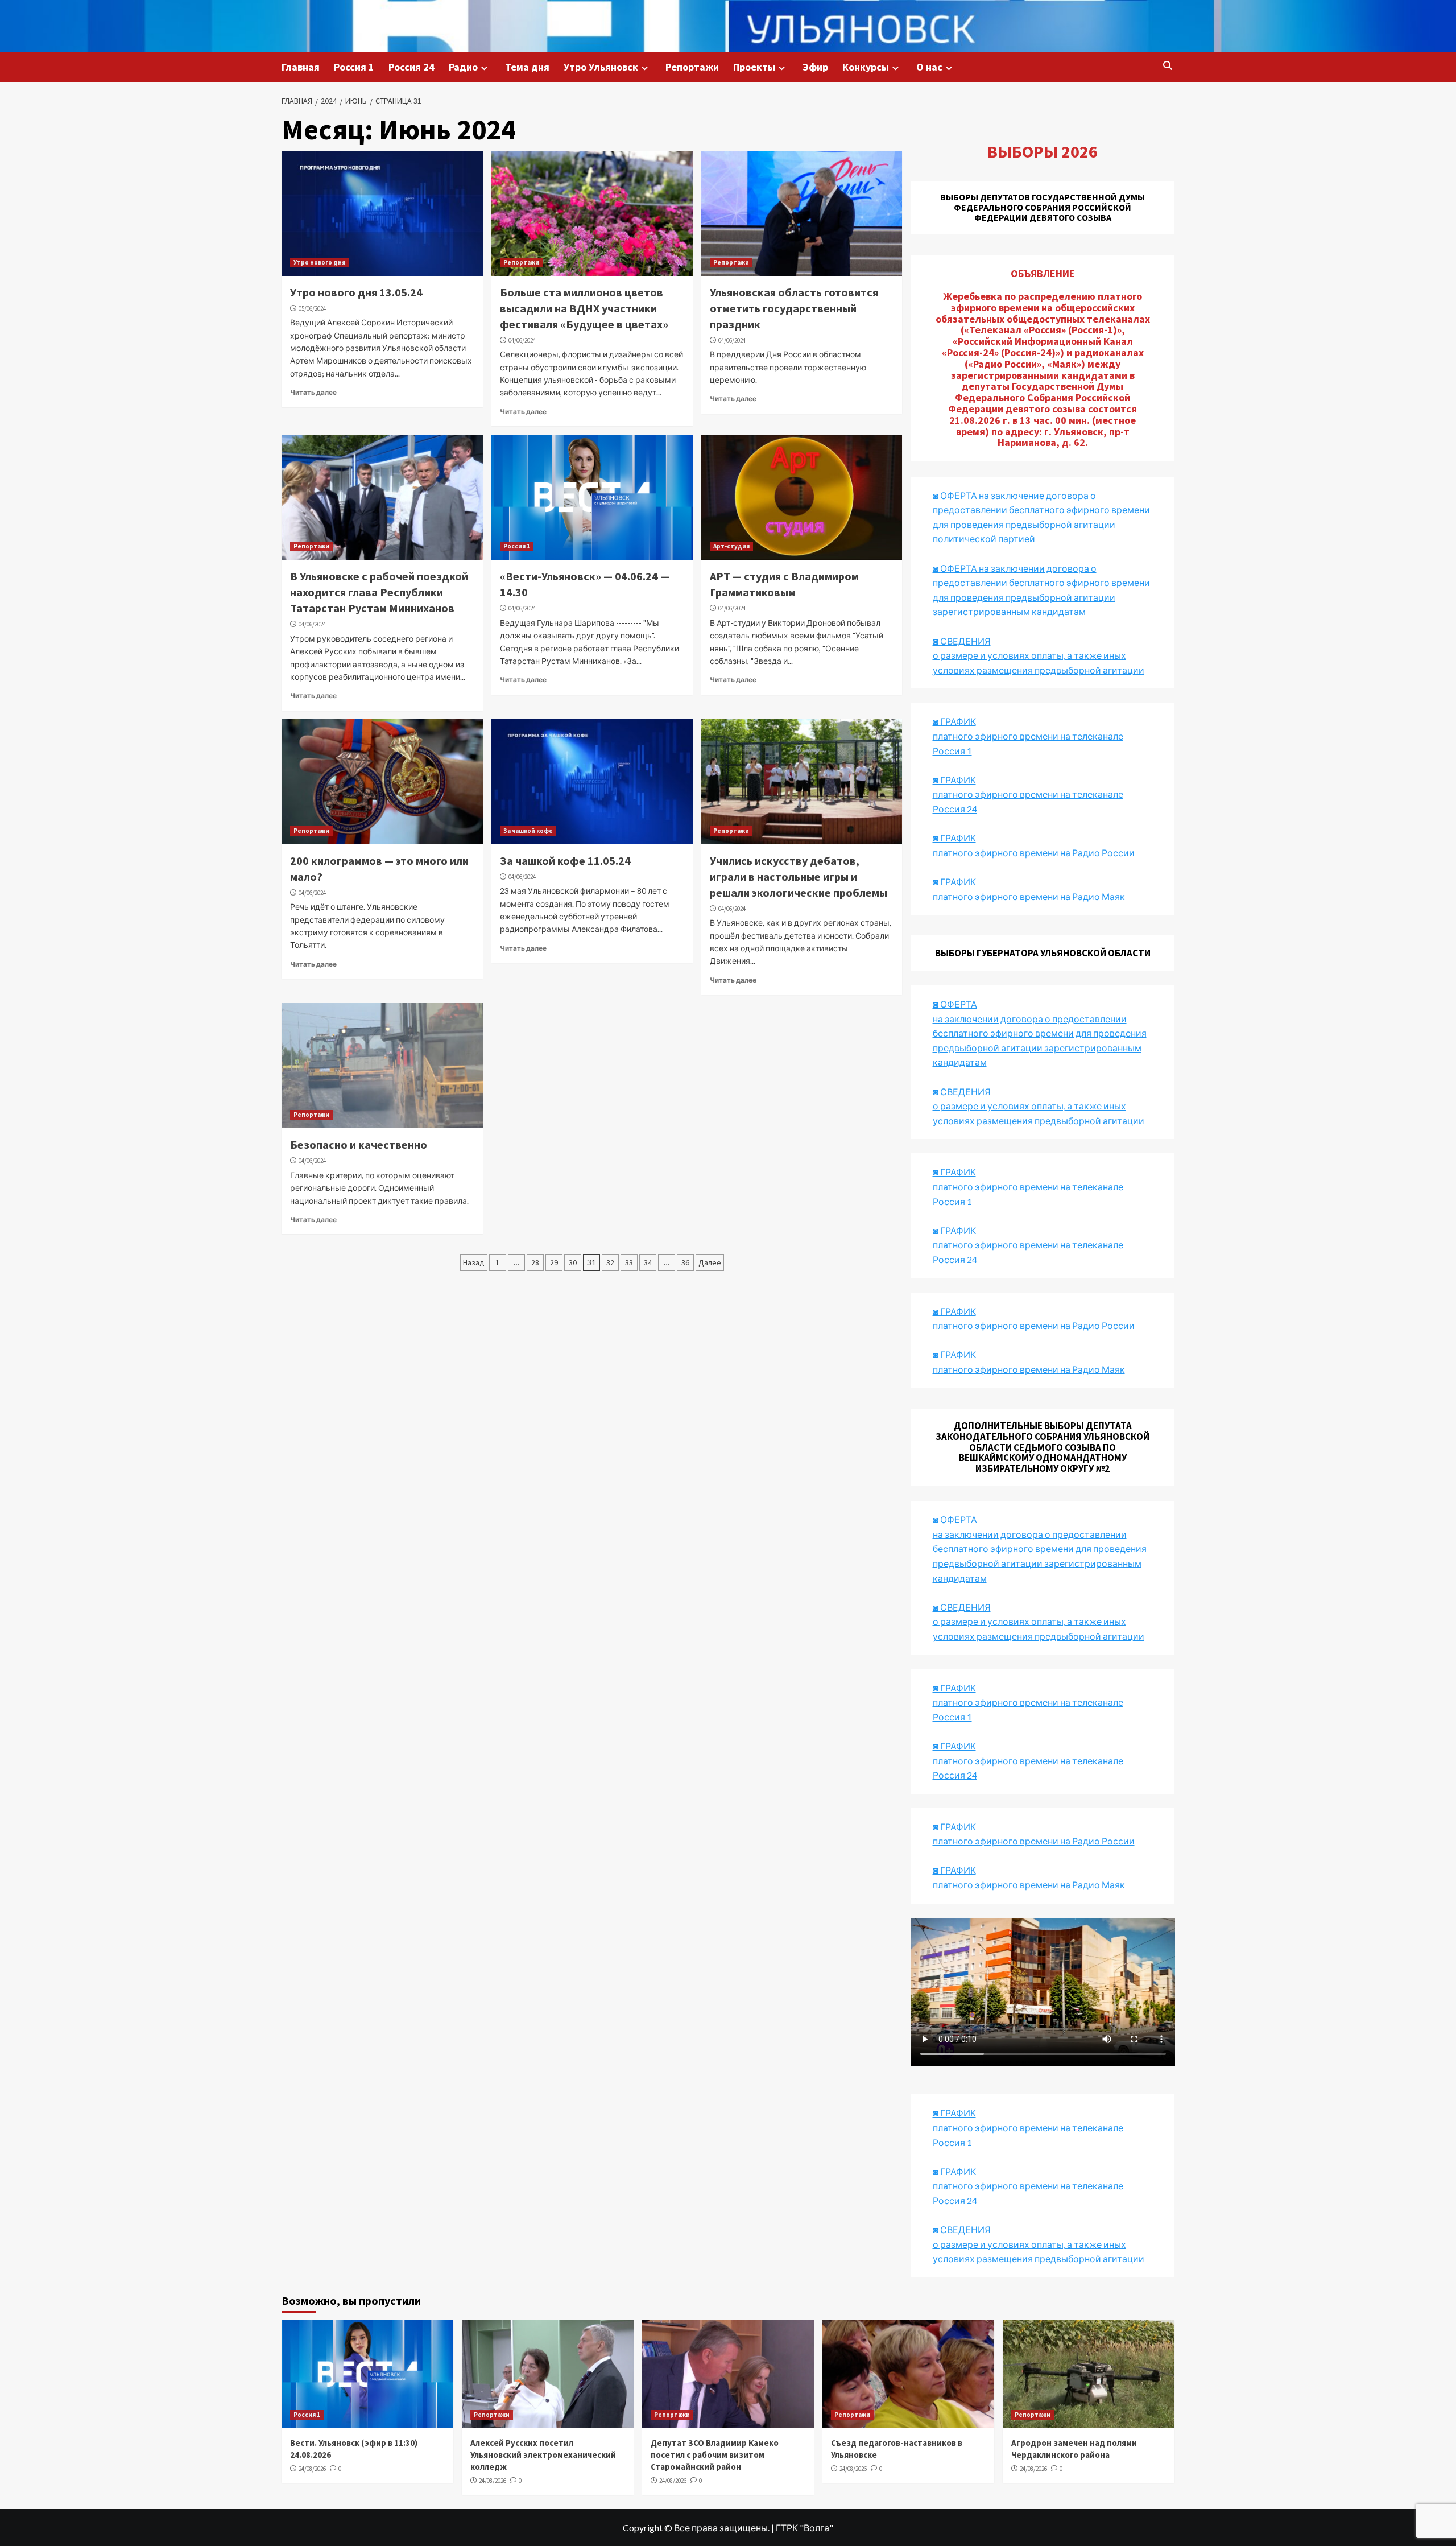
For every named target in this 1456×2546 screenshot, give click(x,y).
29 (554, 1262)
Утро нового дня (319, 262)
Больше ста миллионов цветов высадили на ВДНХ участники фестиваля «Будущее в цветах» (584, 308)
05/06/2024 (312, 308)
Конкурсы (866, 67)
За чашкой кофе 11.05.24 (565, 861)
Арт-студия (731, 546)
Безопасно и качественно (359, 1144)
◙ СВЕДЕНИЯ (962, 1607)
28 (535, 1262)
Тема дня (527, 67)
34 (648, 1262)
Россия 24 (411, 67)
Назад (474, 1262)
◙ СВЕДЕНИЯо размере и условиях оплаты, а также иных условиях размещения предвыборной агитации (1039, 655)
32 (610, 1262)
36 (685, 1262)
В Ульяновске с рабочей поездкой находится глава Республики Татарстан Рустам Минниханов (379, 592)
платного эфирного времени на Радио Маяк (1029, 896)
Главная (301, 67)
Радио (463, 67)
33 (629, 1262)
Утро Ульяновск (601, 67)
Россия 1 (354, 67)
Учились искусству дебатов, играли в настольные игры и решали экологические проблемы (799, 876)
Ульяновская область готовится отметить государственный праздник (794, 308)
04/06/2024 (522, 340)
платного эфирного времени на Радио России (1034, 853)
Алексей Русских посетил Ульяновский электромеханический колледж (543, 2455)
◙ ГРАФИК (954, 721)
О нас (929, 67)
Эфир (815, 67)
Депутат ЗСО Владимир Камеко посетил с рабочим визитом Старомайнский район (715, 2455)
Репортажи (692, 67)
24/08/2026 (312, 2469)
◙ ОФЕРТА (955, 1519)
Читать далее (313, 392)
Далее (710, 1262)
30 (573, 1262)
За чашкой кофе (528, 831)
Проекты (754, 67)
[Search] (1167, 66)
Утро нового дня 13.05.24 (356, 292)
